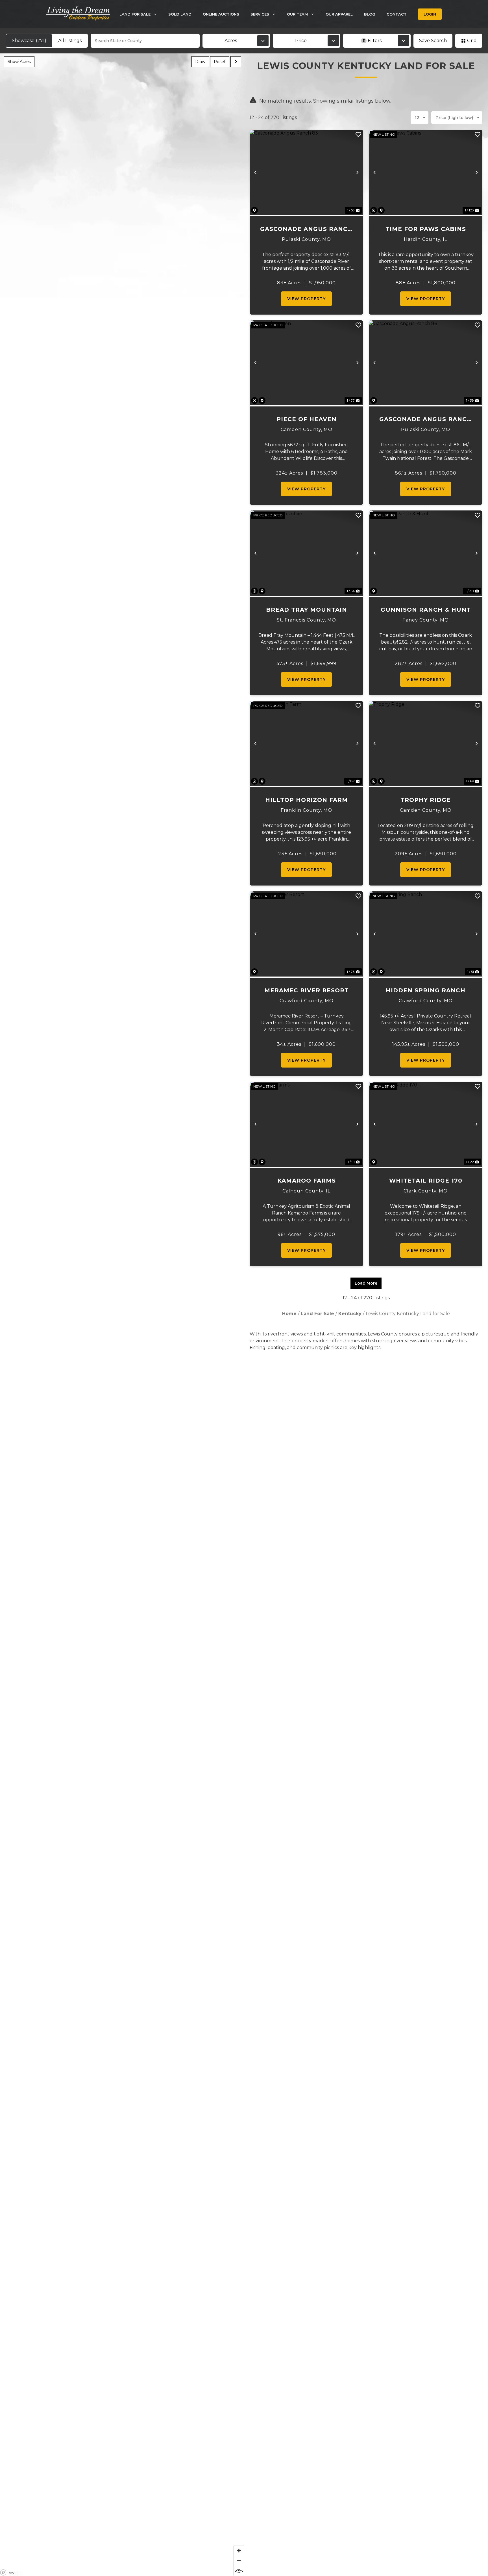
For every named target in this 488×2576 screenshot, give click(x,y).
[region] (122, 1315)
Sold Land (180, 14)
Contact (397, 14)
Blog (370, 14)
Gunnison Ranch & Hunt (426, 610)
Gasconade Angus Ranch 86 (426, 420)
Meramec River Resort (307, 990)
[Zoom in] (239, 2551)
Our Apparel (339, 14)
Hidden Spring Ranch (426, 990)
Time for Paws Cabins (426, 229)
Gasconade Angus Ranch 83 (306, 229)
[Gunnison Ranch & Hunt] (426, 553)
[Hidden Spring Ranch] (426, 934)
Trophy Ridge (426, 800)
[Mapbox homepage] (3, 2573)
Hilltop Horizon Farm (307, 800)
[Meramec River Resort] (306, 934)
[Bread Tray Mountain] (306, 553)
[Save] (358, 135)
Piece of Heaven (307, 419)
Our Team (297, 14)
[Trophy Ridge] (426, 744)
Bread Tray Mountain (307, 610)
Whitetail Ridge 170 (426, 1181)
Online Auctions (221, 14)
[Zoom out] (239, 2561)
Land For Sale (135, 14)
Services (260, 14)
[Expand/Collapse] (236, 62)
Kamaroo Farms (307, 1181)
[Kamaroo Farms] (306, 1124)
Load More (366, 1283)
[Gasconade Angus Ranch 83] (306, 172)
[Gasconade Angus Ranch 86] (426, 363)
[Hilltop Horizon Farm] (306, 744)
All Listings (70, 41)
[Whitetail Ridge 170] (426, 1124)
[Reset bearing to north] (239, 2571)
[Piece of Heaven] (306, 363)
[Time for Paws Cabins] (426, 172)
